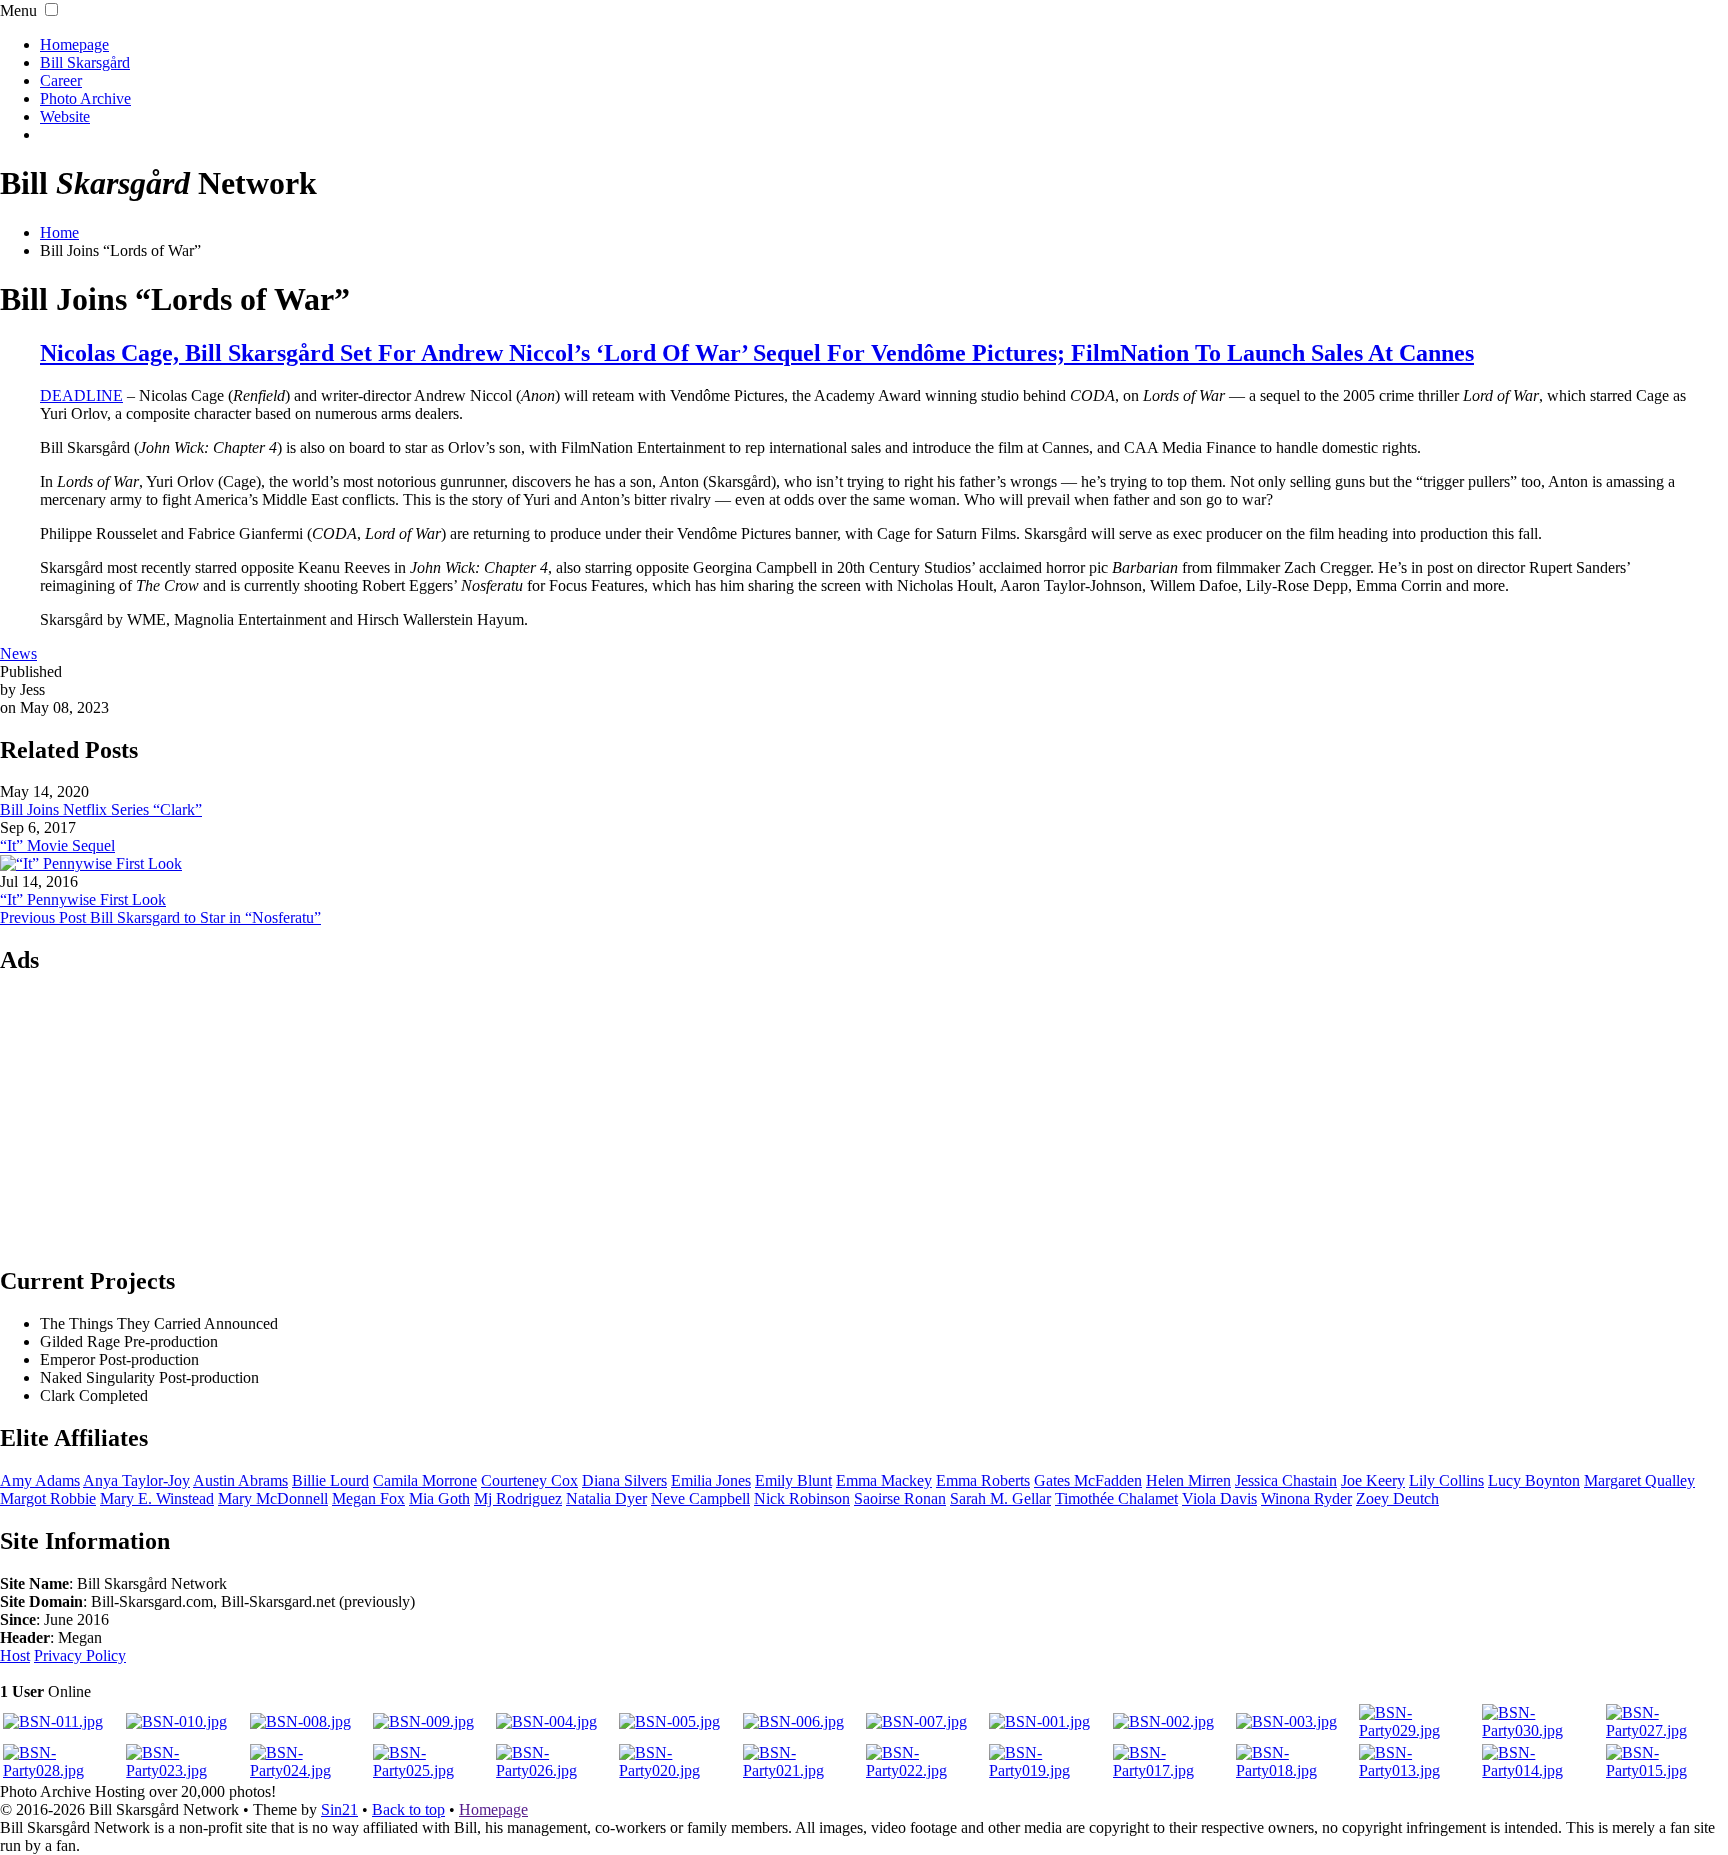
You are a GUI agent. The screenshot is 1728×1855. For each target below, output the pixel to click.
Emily (793, 1480)
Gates (1088, 1480)
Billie (330, 1480)
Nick (802, 1498)
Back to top (408, 1809)
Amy (40, 1480)
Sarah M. (1000, 1498)
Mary (273, 1498)
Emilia (711, 1480)
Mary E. (157, 1498)
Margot (48, 1498)
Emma (884, 1480)
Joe (1373, 1480)
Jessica (1286, 1480)
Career (61, 80)
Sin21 (339, 1809)
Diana (624, 1480)
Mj (518, 1498)
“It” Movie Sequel (57, 845)
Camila (425, 1480)
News (18, 653)
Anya (136, 1480)
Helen (1188, 1480)
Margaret (1639, 1480)
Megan (368, 1498)
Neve (700, 1498)
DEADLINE (81, 395)
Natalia (606, 1498)
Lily (1446, 1480)
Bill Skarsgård (85, 62)
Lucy (1534, 1480)
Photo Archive (85, 98)
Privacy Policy (80, 1655)
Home (59, 232)
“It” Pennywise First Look (83, 899)
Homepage (74, 44)
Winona (1306, 1498)
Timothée (1116, 1498)
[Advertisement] (864, 1119)
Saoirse (900, 1498)
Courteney (529, 1480)
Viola (1219, 1498)
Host (15, 1655)
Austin (240, 1480)
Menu (18, 10)
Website (65, 116)
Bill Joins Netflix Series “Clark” (101, 809)
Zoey (1397, 1498)
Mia (439, 1498)
